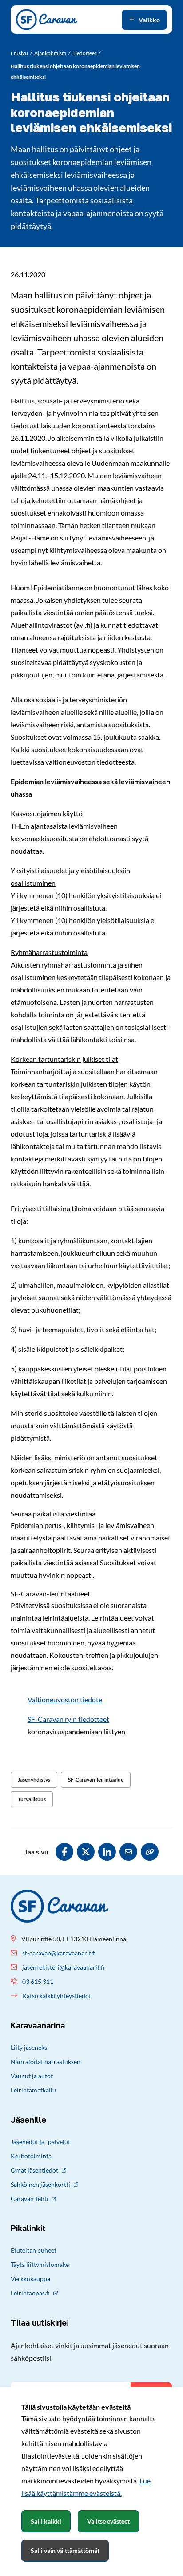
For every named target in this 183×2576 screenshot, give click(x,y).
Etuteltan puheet (34, 2250)
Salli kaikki (46, 2521)
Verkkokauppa (30, 2279)
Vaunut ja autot (32, 2076)
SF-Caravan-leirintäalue (96, 1780)
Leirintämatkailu (33, 2090)
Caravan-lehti (30, 2199)
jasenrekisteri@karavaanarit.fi (63, 1967)
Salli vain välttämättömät (65, 2550)
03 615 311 (38, 1981)
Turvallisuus (32, 1799)
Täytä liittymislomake (40, 2264)
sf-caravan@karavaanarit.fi (59, 1953)
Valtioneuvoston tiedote (65, 1699)
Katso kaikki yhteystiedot (57, 1996)
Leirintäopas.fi (30, 2293)
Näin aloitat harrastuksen (46, 2062)
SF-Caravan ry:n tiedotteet (68, 1719)
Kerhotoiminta (31, 2156)
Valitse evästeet (108, 2521)
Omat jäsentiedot (34, 2170)
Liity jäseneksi (30, 2047)
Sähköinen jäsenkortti (40, 2184)
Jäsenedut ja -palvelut (40, 2142)
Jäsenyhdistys (34, 1780)
